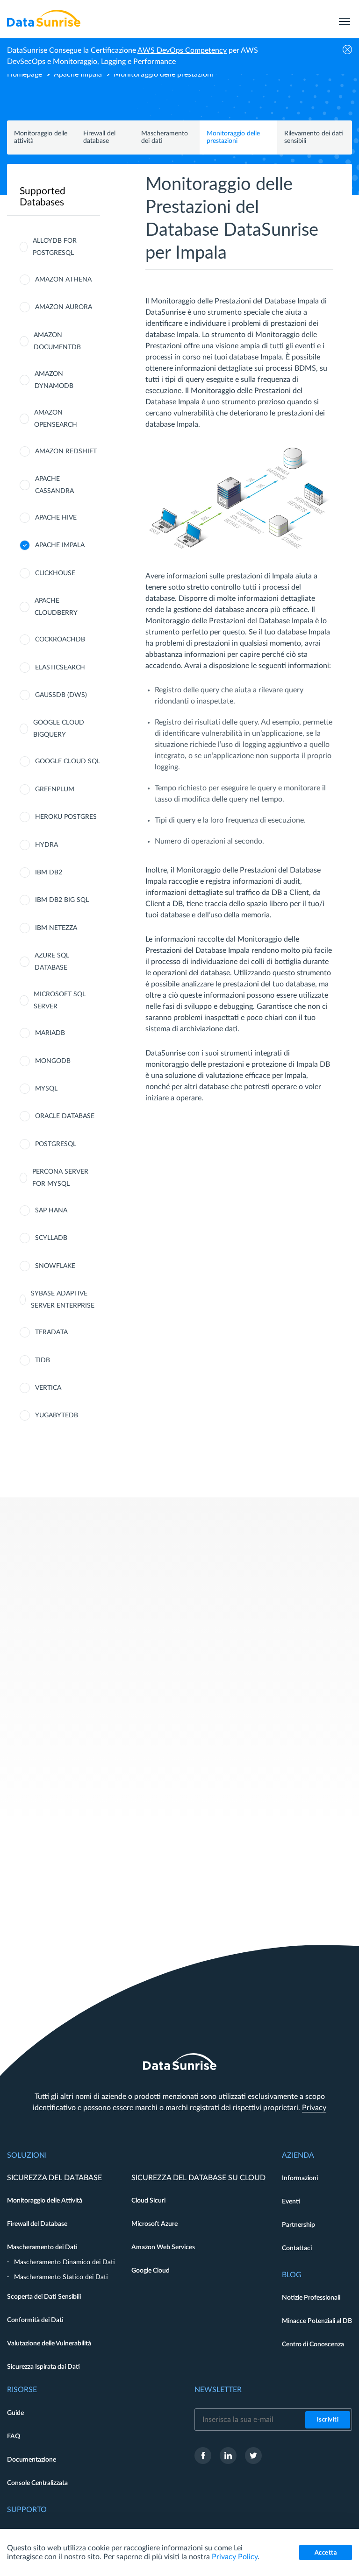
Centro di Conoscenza (313, 2344)
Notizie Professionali (311, 2298)
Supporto (27, 2510)
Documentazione (32, 2460)
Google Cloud (151, 2271)
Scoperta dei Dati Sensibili (44, 2297)
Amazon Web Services (163, 2247)
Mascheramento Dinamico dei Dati (65, 2262)
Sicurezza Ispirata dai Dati (43, 2367)
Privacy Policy (235, 2557)
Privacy (314, 2108)
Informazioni (300, 2178)
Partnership (298, 2225)
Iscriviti (328, 2420)
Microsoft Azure (154, 2224)
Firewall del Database (37, 2224)
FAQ (14, 2436)
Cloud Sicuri (148, 2201)
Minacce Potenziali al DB (317, 2321)
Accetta (326, 2553)
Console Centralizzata (37, 2483)
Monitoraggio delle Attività (45, 2201)
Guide (15, 2413)
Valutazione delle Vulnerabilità (49, 2344)
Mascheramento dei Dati (42, 2247)
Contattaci (297, 2248)
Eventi (291, 2202)
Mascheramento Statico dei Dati (61, 2277)
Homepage (25, 74)
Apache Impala (78, 74)
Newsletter (218, 2390)
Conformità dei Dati (35, 2320)
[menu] (345, 18)
